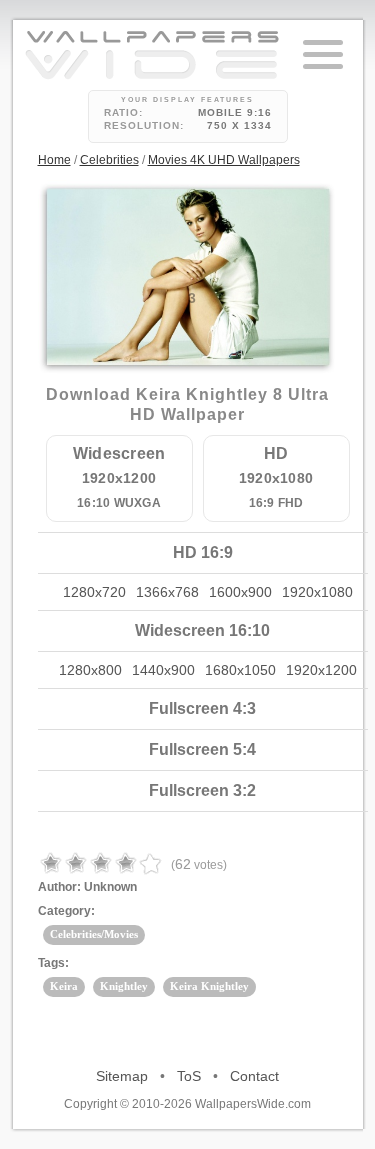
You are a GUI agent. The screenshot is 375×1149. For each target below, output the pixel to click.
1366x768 (167, 592)
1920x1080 (317, 592)
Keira (64, 986)
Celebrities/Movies (94, 934)
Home (54, 160)
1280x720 (94, 592)
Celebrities (109, 160)
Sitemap (122, 1076)
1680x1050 (240, 670)
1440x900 (163, 670)
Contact (254, 1076)
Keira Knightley (209, 986)
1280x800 (90, 670)
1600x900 (240, 592)
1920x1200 (321, 670)
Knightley (124, 986)
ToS (189, 1076)
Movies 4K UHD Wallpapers (224, 160)
